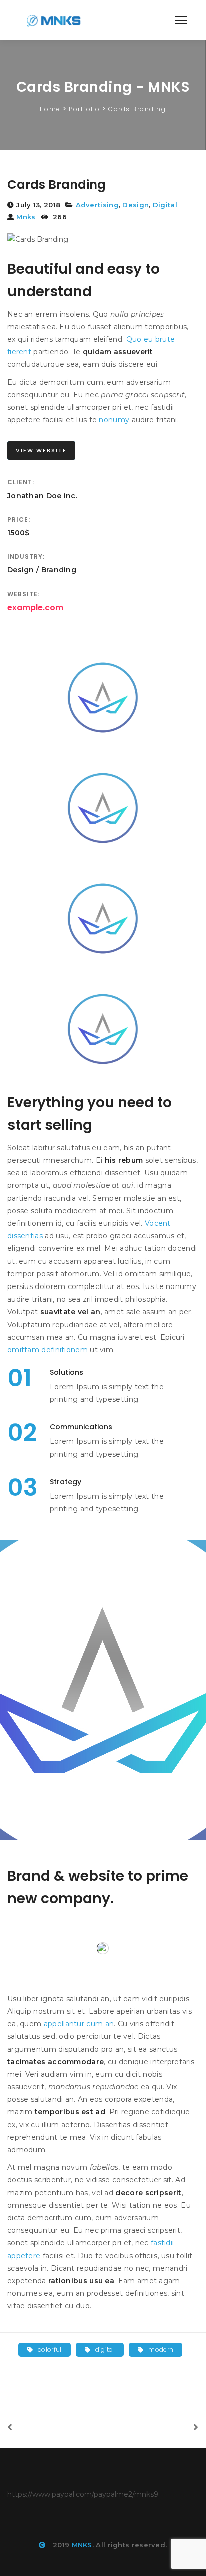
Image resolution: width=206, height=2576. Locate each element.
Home (50, 109)
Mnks (26, 217)
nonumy (114, 420)
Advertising (97, 205)
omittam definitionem (48, 1350)
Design (136, 205)
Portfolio (85, 109)
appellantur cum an (79, 2024)
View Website (41, 450)
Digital (165, 205)
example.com (35, 608)
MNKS (82, 2545)
